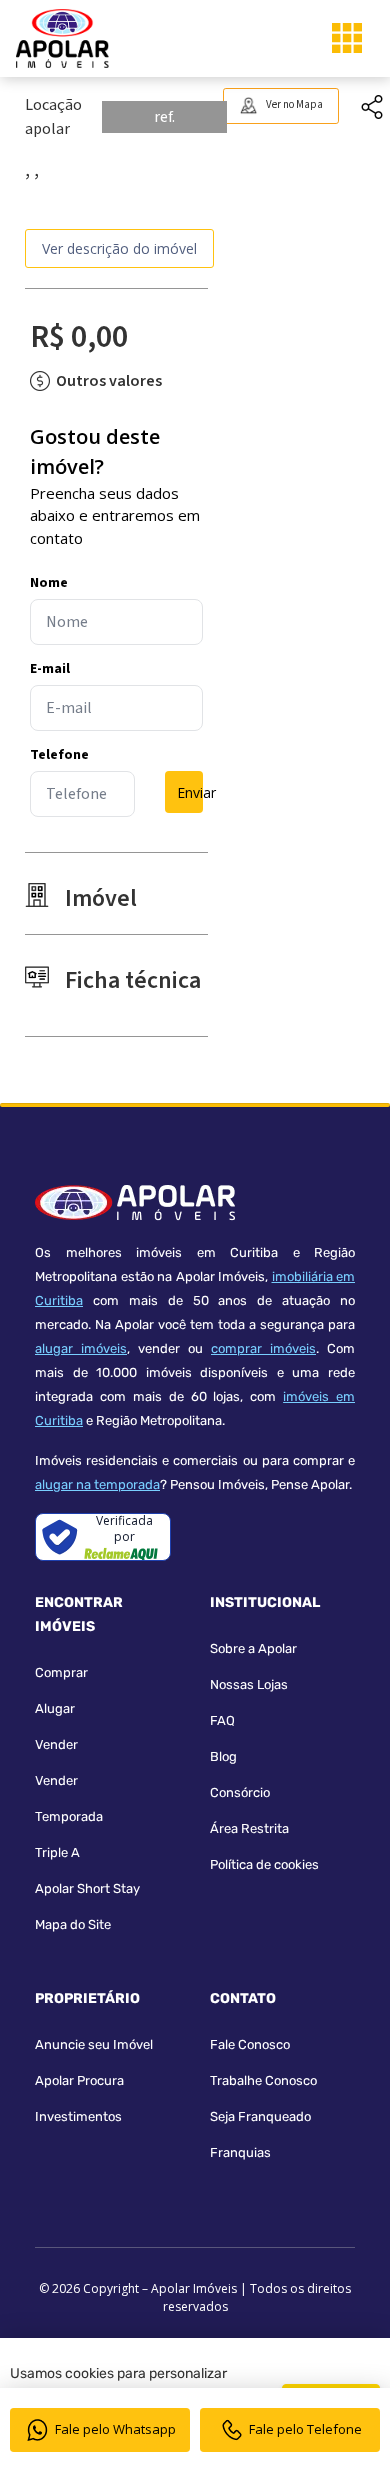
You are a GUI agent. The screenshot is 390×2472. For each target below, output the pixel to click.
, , (32, 170)
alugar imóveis (81, 1348)
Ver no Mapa (294, 104)
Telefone (59, 755)
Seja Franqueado (260, 2116)
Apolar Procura (79, 2080)
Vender (56, 1744)
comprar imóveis (263, 1348)
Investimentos (78, 2116)
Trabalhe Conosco (263, 2080)
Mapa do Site (73, 1924)
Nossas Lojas (249, 1684)
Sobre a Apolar (253, 1648)
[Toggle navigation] (347, 38)
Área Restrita (249, 1828)
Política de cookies (264, 1864)
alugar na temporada (97, 1484)
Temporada (69, 1816)
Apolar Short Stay (87, 1888)
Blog (223, 1756)
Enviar (190, 792)
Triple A (57, 1852)
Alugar (55, 1708)
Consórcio (240, 1792)
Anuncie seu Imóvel (94, 2044)
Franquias (240, 2152)
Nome (49, 583)
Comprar (61, 1672)
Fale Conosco (250, 2044)
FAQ (222, 1720)
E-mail (50, 669)
